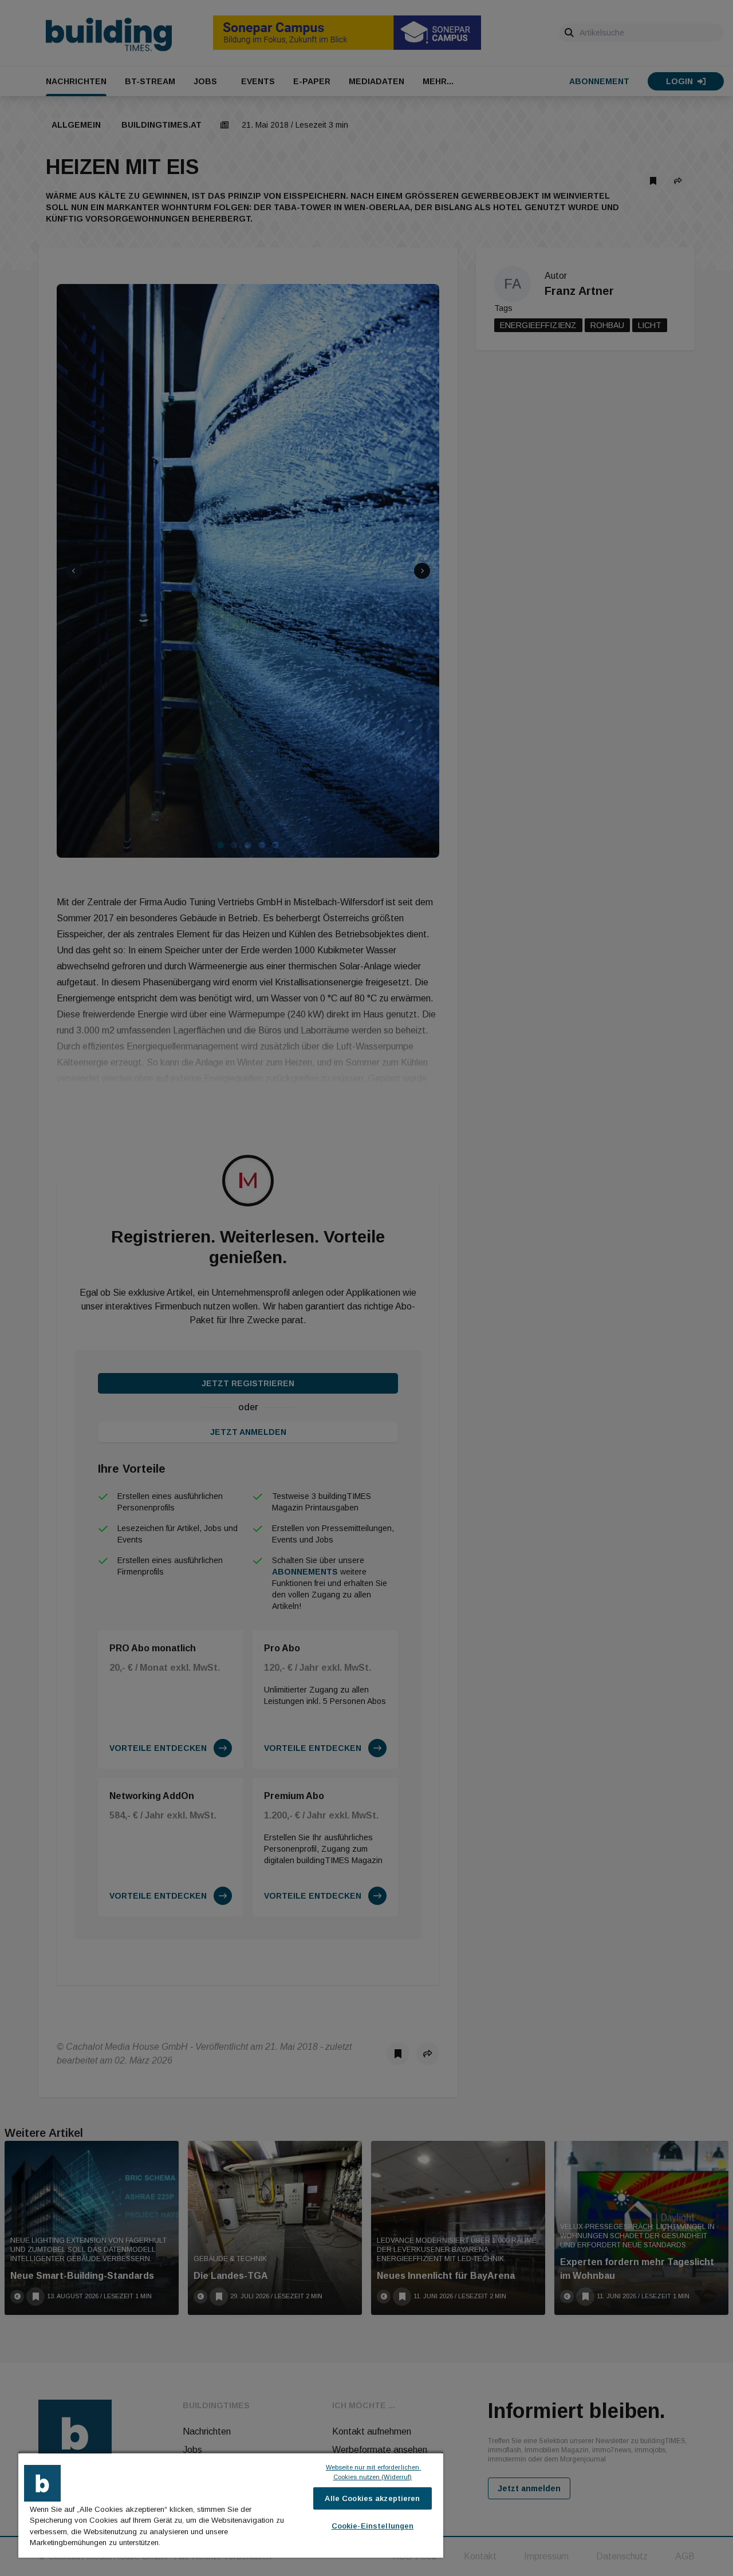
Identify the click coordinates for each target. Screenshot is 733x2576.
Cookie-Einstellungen (373, 2526)
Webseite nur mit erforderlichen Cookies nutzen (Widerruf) (374, 2472)
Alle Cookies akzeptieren (372, 2498)
